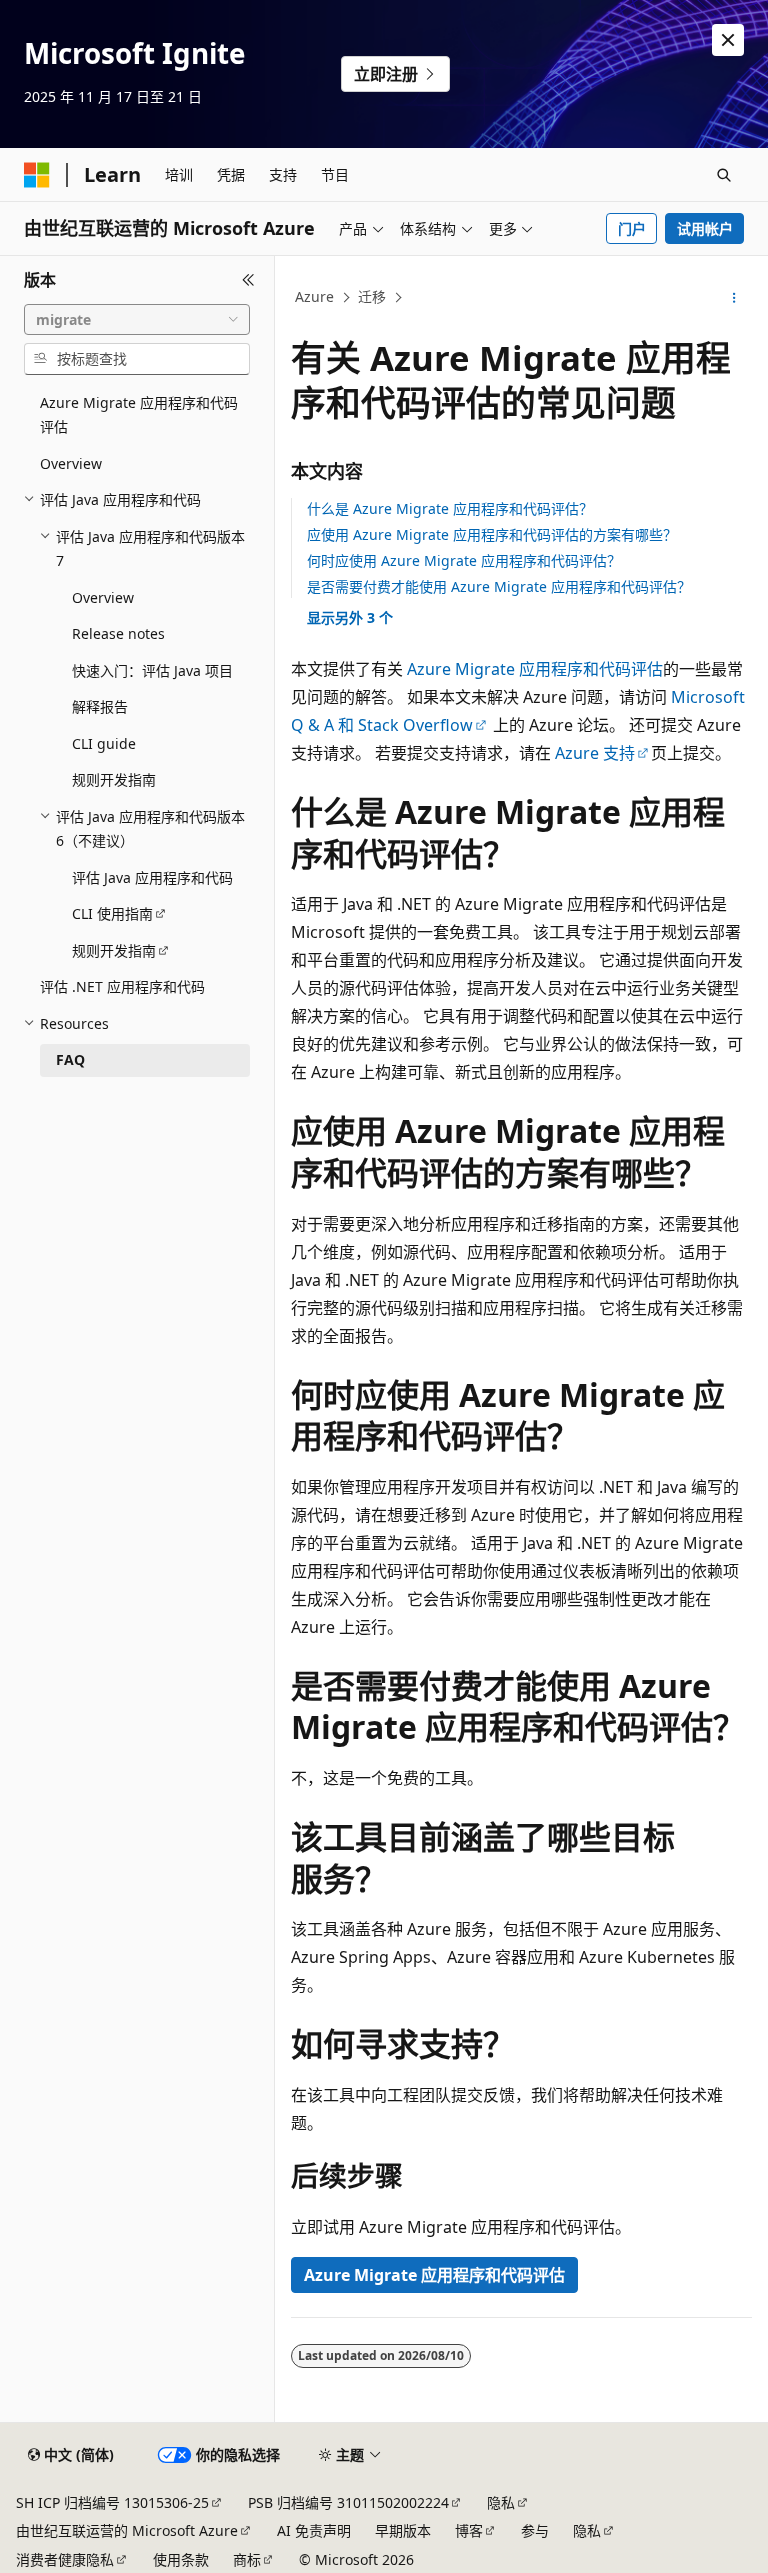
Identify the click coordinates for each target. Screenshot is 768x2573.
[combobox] (137, 320)
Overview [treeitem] (71, 463)
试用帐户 (705, 228)
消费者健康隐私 (65, 2559)
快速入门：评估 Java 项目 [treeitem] (152, 670)
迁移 (372, 296)
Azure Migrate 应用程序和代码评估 (535, 669)
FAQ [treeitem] (70, 1059)
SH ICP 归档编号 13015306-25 (112, 2502)
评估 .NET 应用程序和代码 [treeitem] (122, 986)
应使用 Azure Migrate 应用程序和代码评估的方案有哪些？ (492, 534)
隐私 (501, 2502)
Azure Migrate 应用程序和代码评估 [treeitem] (139, 415)
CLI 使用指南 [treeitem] (112, 913)
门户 (632, 228)
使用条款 (181, 2559)
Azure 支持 (595, 753)
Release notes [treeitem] (118, 633)
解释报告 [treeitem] (100, 706)
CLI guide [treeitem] (104, 743)
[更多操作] (734, 298)
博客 (469, 2530)
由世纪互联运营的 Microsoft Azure (127, 2530)
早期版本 (403, 2530)
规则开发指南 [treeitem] (114, 779)
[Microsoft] (37, 175)
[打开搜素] (724, 175)
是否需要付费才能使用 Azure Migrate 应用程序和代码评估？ (499, 586)
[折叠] (248, 280)
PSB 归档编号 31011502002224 (348, 2502)
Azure (314, 296)
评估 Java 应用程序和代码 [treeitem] (152, 877)
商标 (247, 2559)
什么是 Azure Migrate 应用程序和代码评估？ (450, 508)
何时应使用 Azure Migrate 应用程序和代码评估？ (464, 560)
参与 (535, 2530)
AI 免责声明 (314, 2530)
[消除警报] (728, 40)
